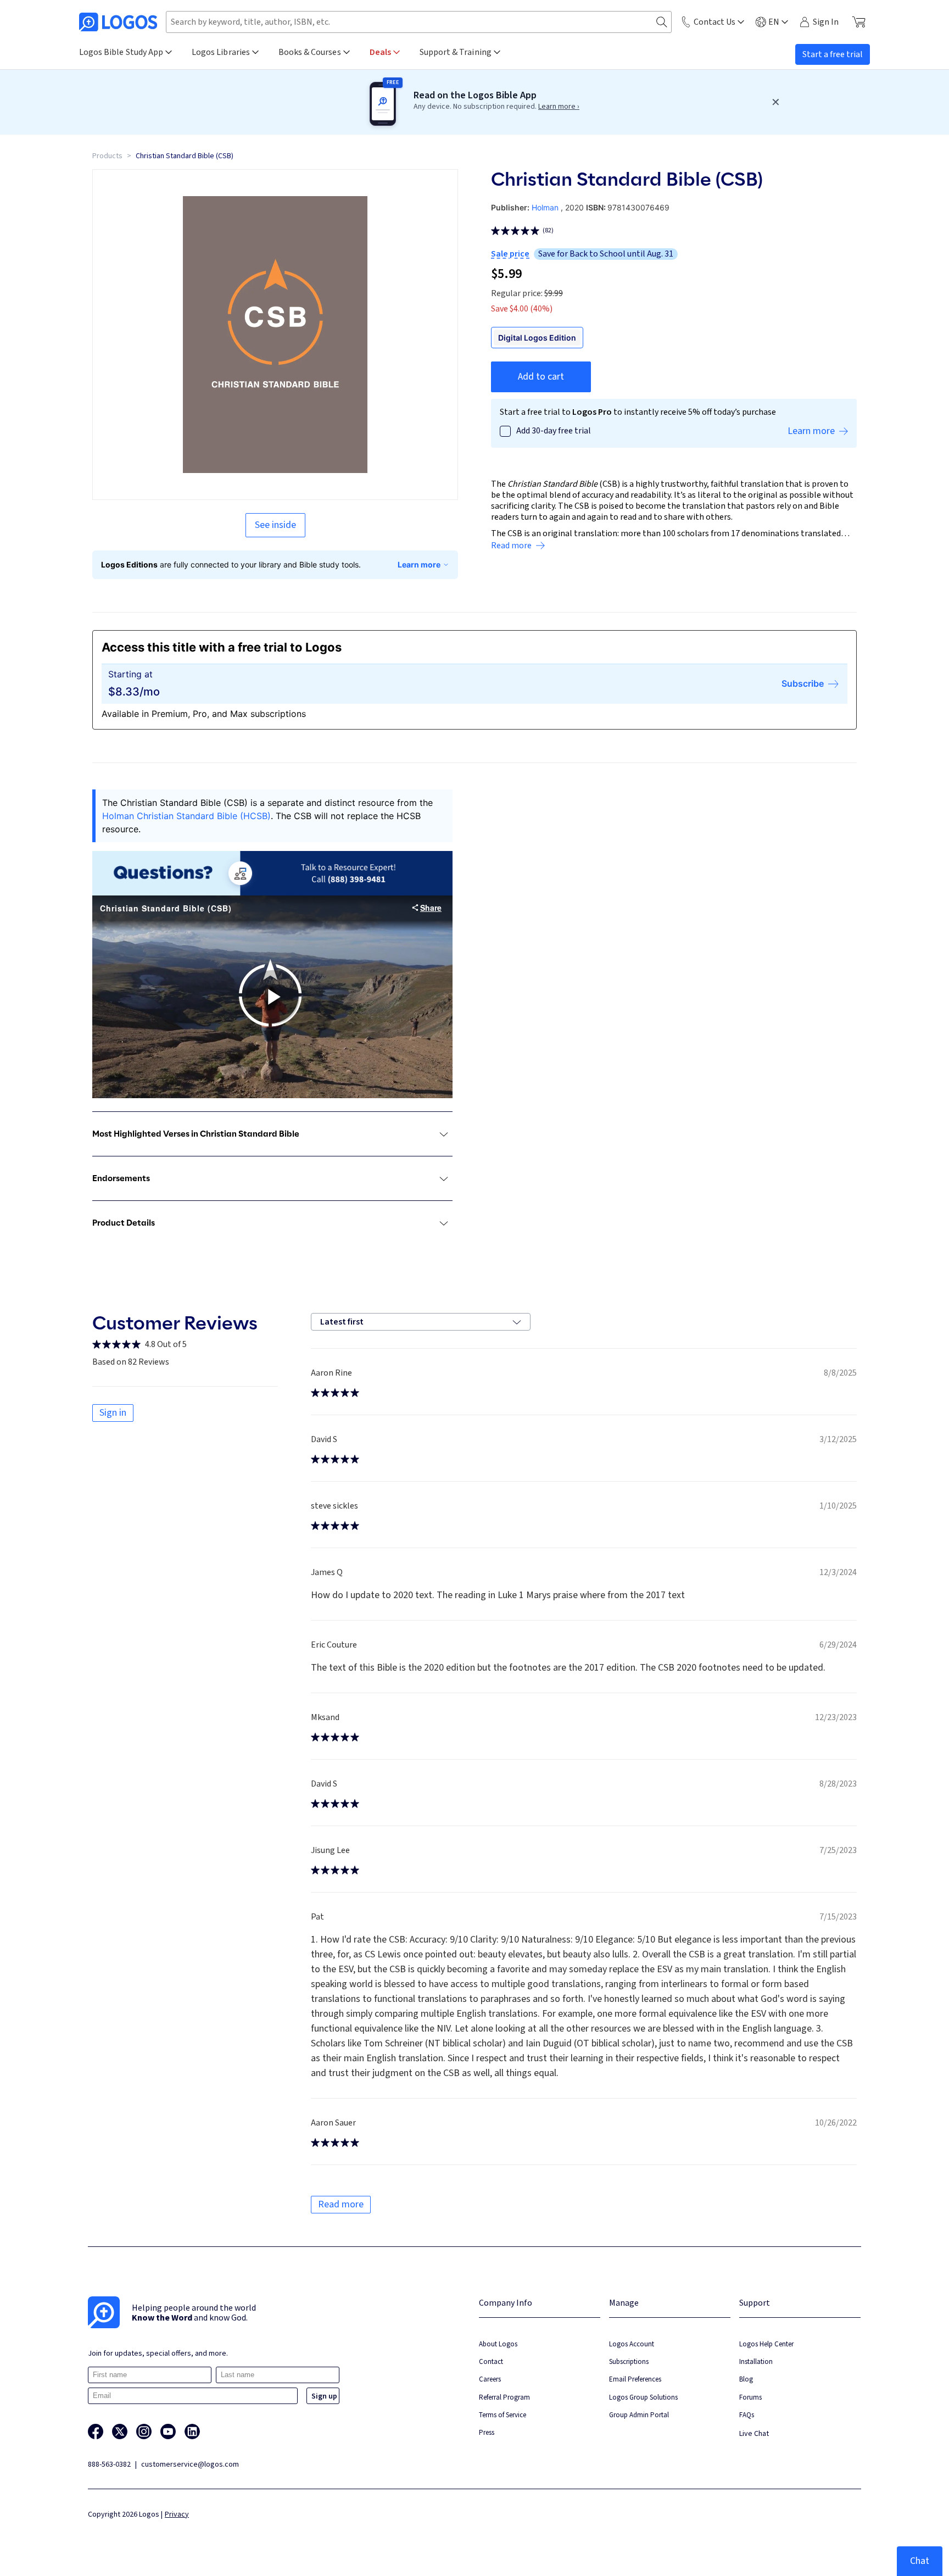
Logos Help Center (766, 2344)
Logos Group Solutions (643, 2397)
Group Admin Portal (639, 2415)
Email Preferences (635, 2379)
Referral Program (504, 2397)
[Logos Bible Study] (118, 22)
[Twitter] (120, 2432)
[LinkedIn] (192, 2432)
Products (107, 156)
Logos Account (632, 2344)
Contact (491, 2361)
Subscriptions (629, 2361)
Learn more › (559, 107)
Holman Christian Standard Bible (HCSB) (186, 816)
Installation (756, 2361)
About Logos (498, 2344)
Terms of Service (503, 2415)
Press (487, 2432)
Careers (490, 2379)
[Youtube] (168, 2432)
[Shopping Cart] (859, 22)
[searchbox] (419, 22)
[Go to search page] (662, 22)
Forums (750, 2397)
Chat (920, 2561)
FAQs (747, 2415)
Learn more (419, 564)
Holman (545, 207)
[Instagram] (144, 2432)
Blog (746, 2379)
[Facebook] (96, 2432)
